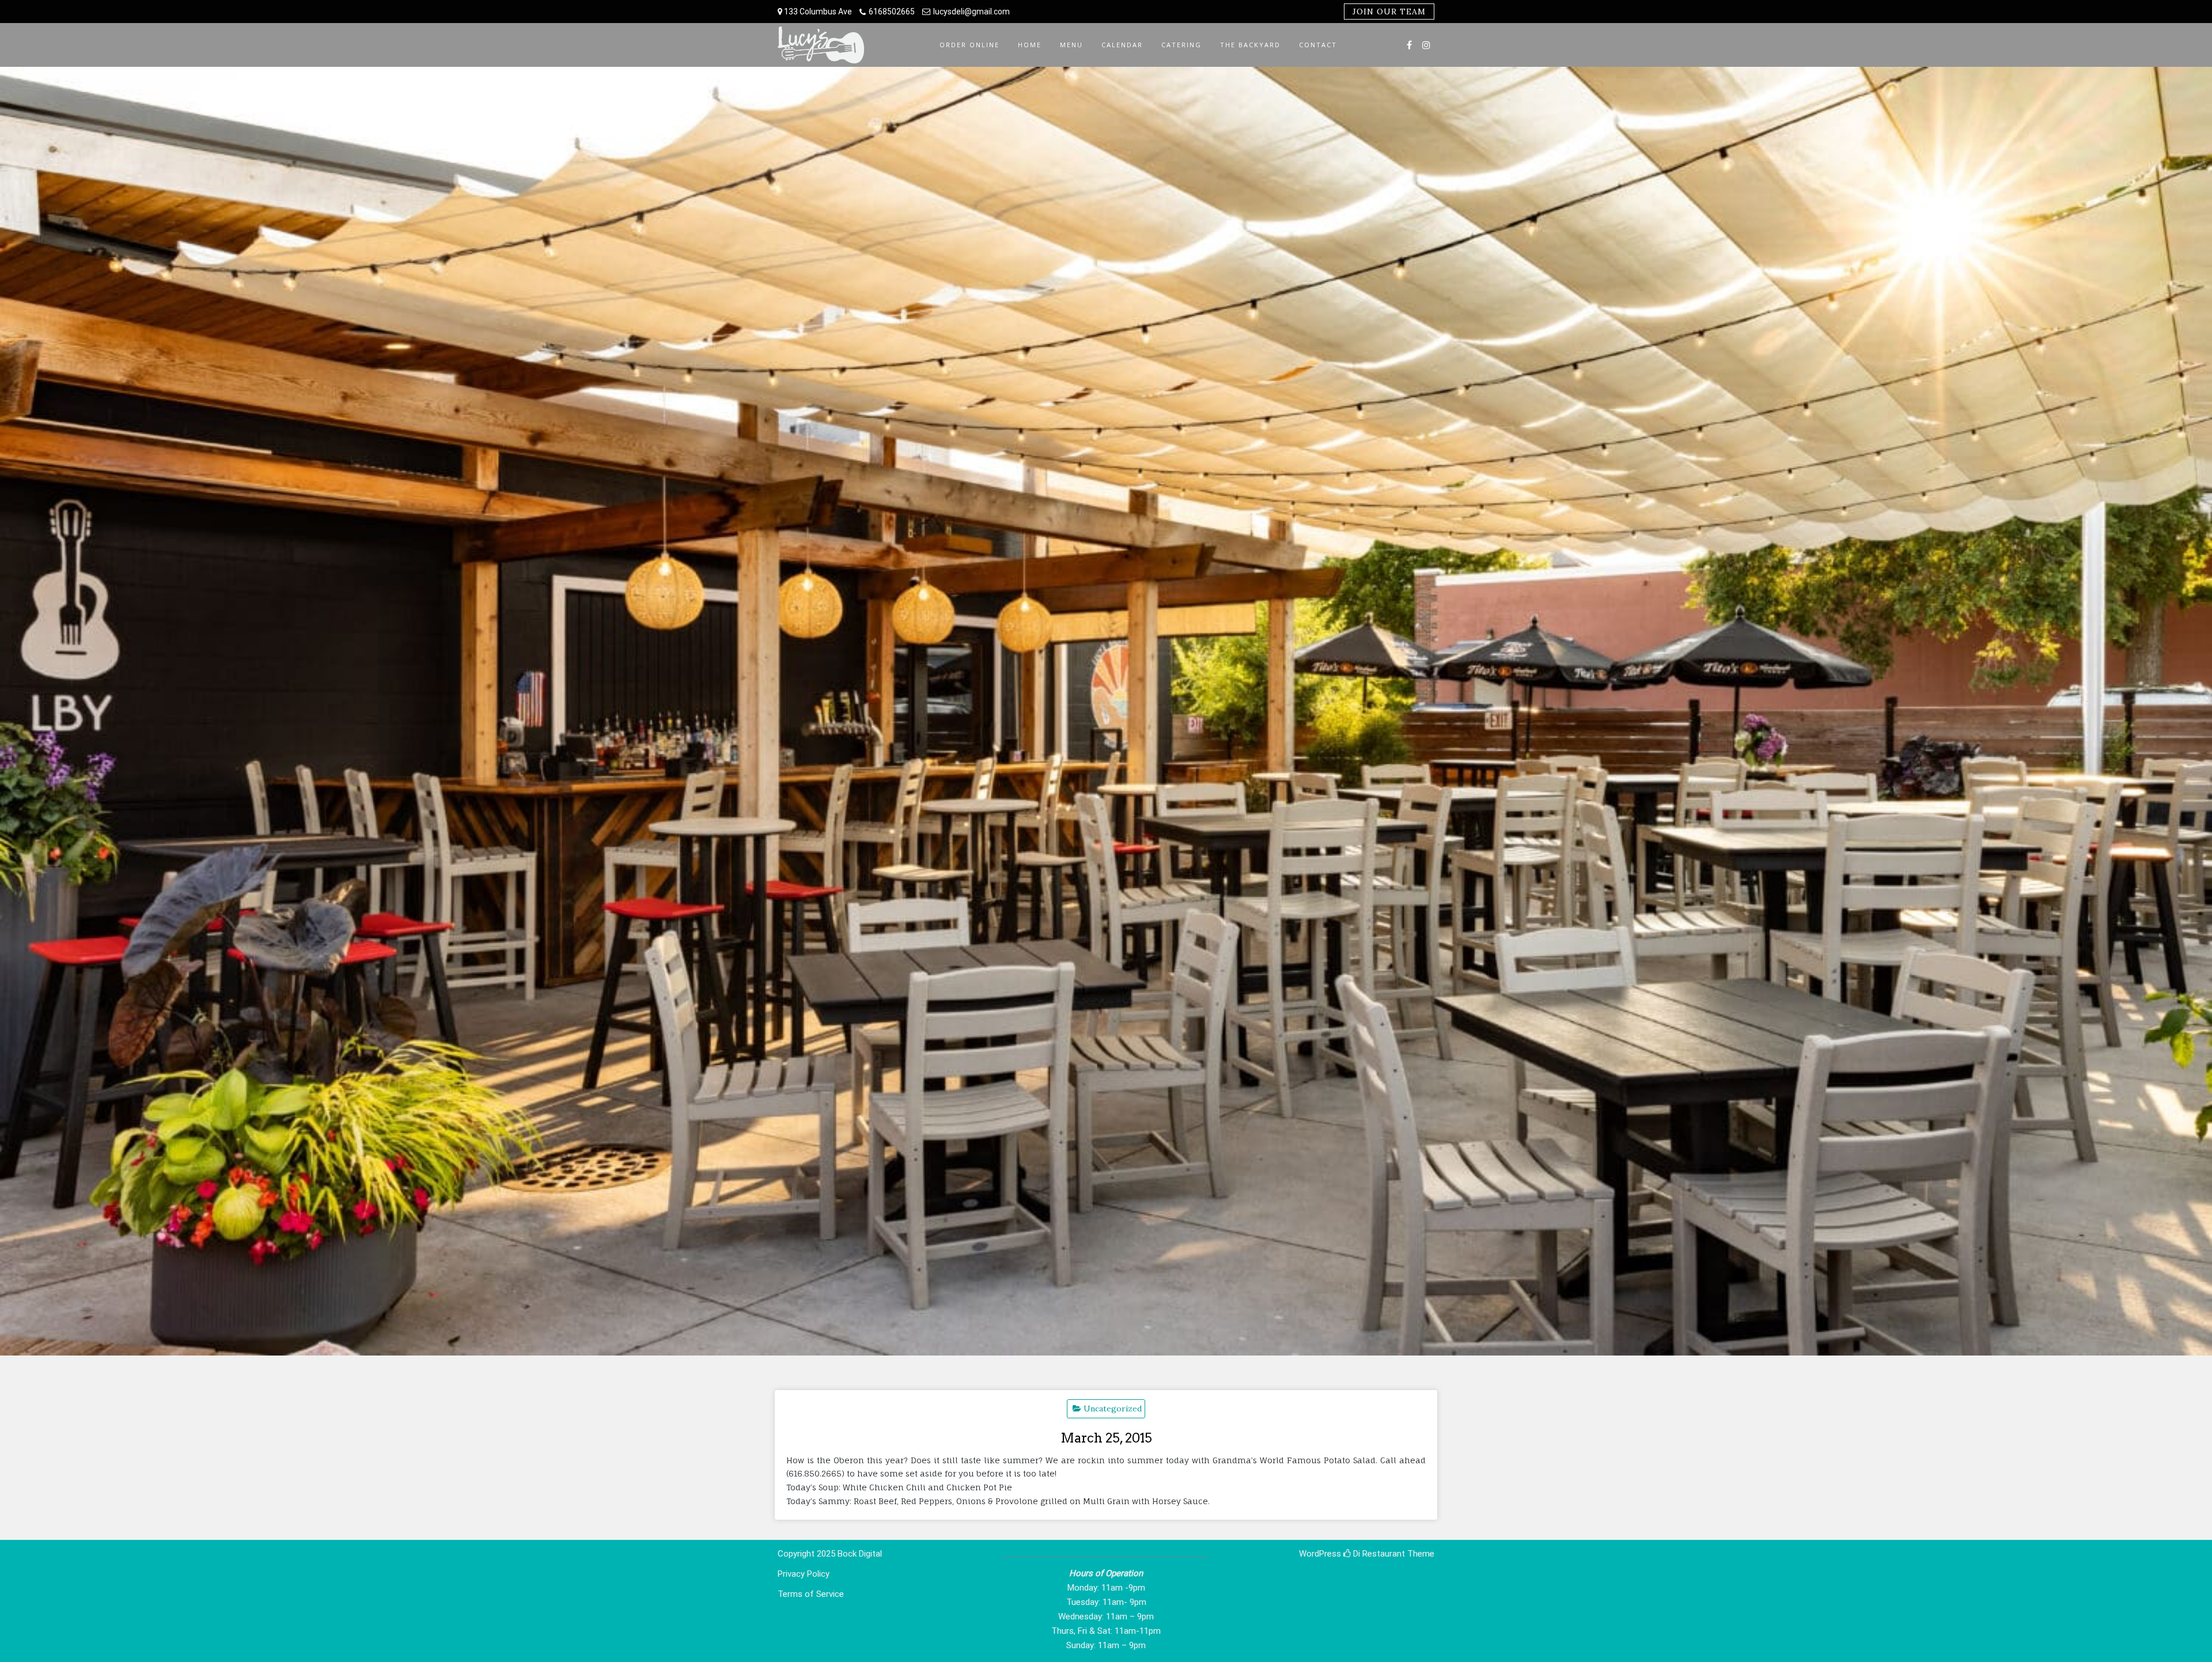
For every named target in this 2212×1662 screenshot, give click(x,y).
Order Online (969, 45)
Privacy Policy (804, 1574)
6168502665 (892, 12)
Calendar (1122, 45)
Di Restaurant (1378, 1554)
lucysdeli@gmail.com (971, 12)
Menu (1071, 45)
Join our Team (1389, 12)
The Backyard (1250, 45)
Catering (1181, 45)
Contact (1318, 45)
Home (1030, 45)
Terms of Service (811, 1594)
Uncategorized (1113, 1409)
